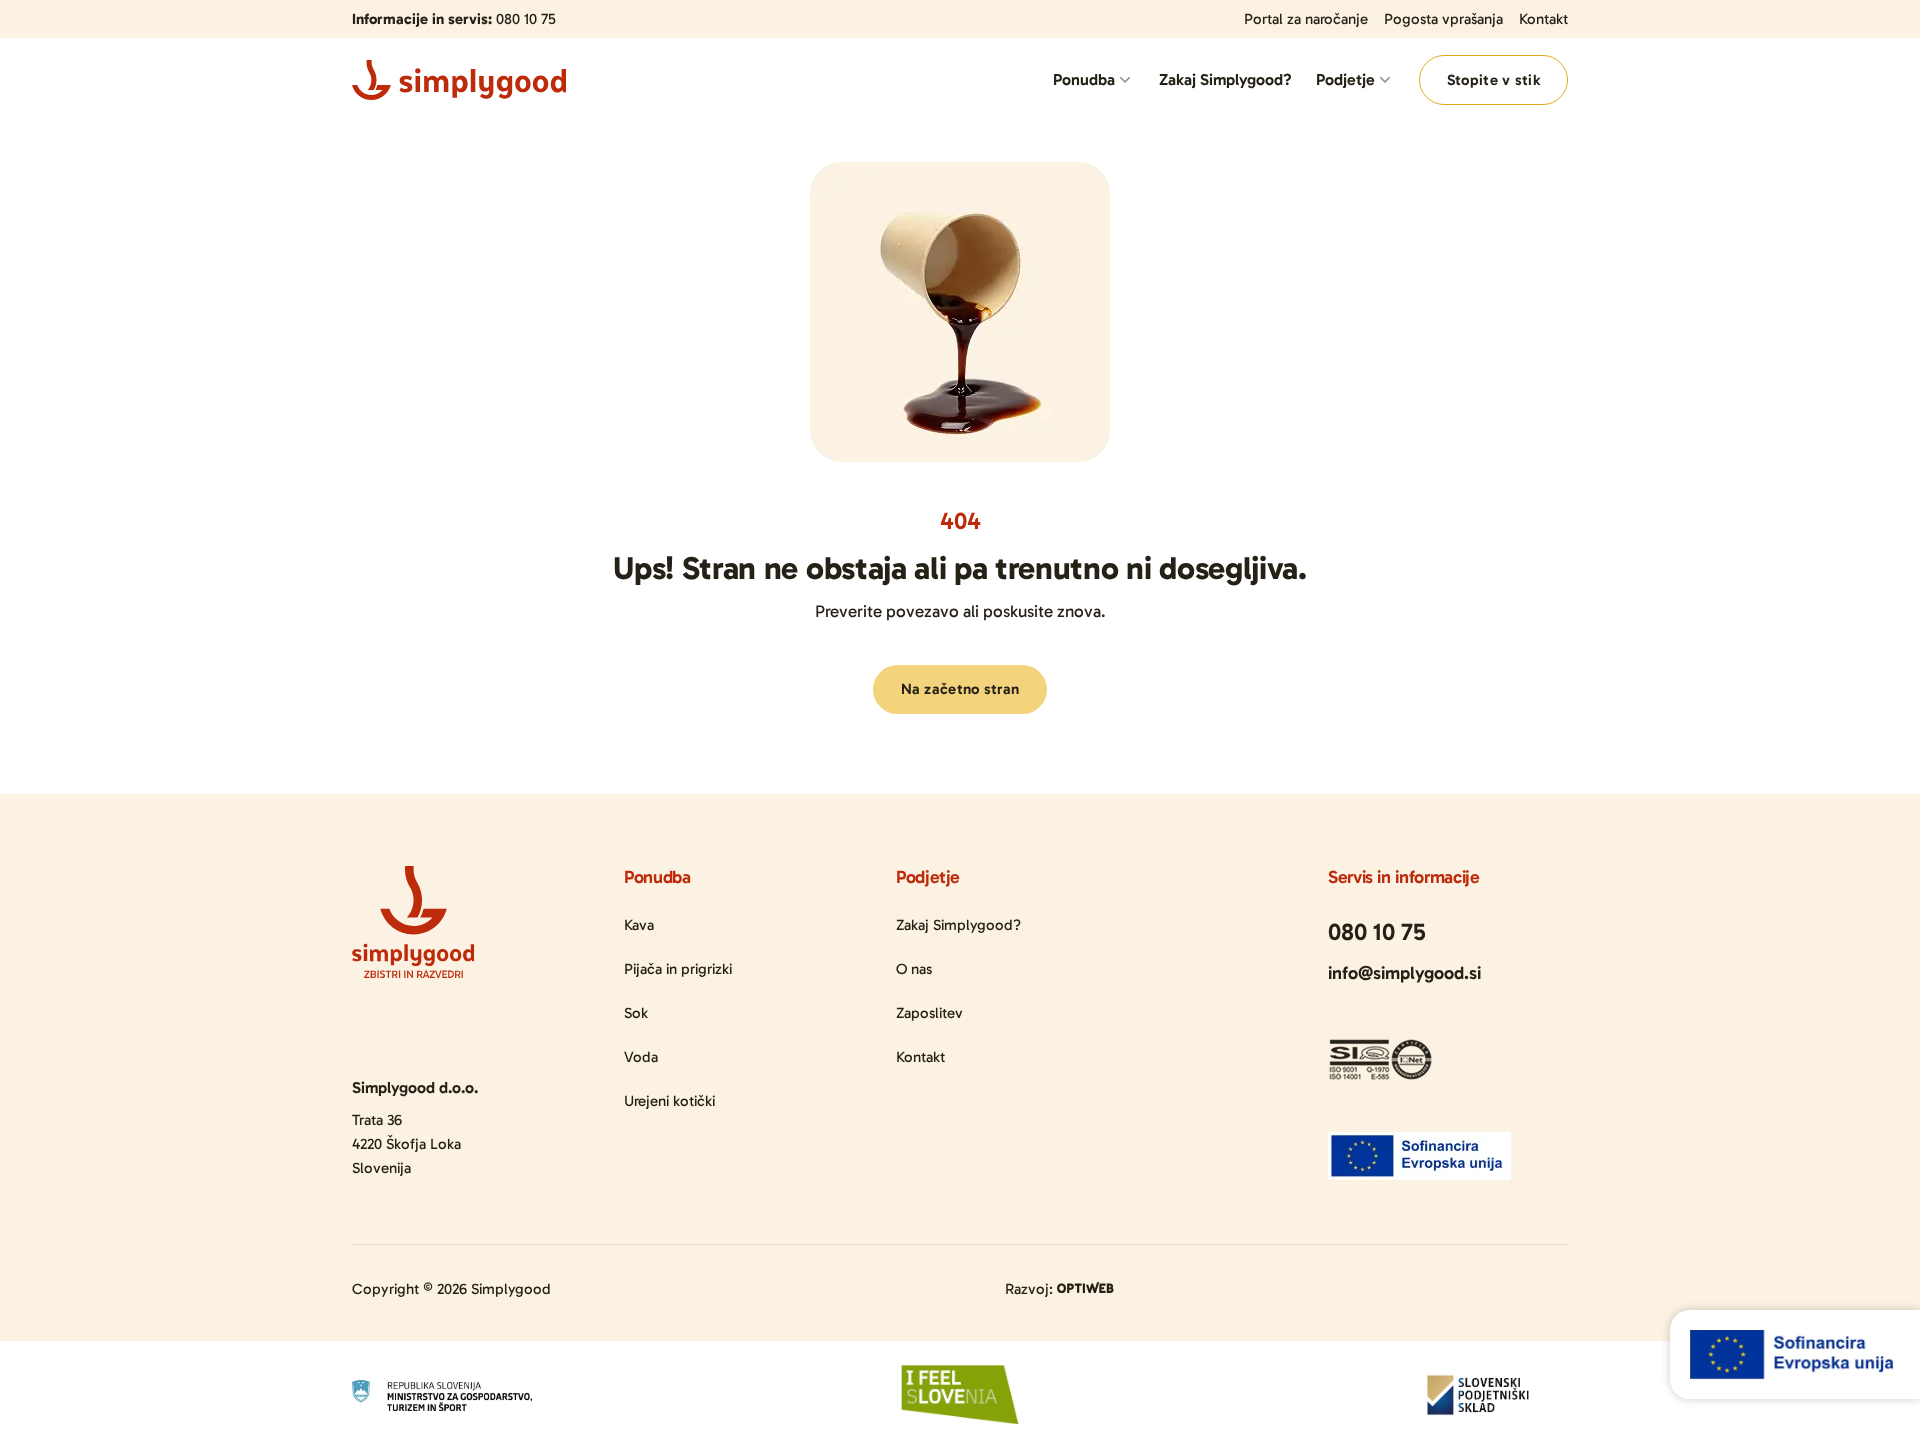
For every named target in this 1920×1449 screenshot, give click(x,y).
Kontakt (1543, 19)
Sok (636, 1013)
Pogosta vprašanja (1443, 19)
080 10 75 (526, 19)
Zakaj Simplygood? (1225, 79)
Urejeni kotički (669, 1101)
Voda (641, 1057)
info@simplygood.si (1404, 973)
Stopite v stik (1493, 80)
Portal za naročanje (1306, 19)
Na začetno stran (960, 689)
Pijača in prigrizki (678, 969)
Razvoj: (1031, 1289)
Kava (639, 925)
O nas (914, 969)
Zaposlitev (929, 1013)
